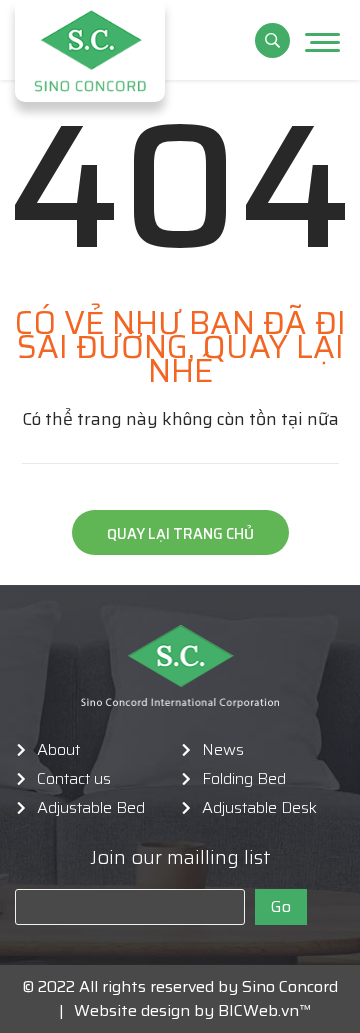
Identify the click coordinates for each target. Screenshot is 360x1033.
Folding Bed (244, 779)
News (223, 750)
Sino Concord (290, 986)
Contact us (74, 779)
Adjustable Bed (91, 808)
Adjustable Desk (259, 808)
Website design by (138, 1010)
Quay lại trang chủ (180, 534)
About (58, 750)
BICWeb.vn (258, 1010)
